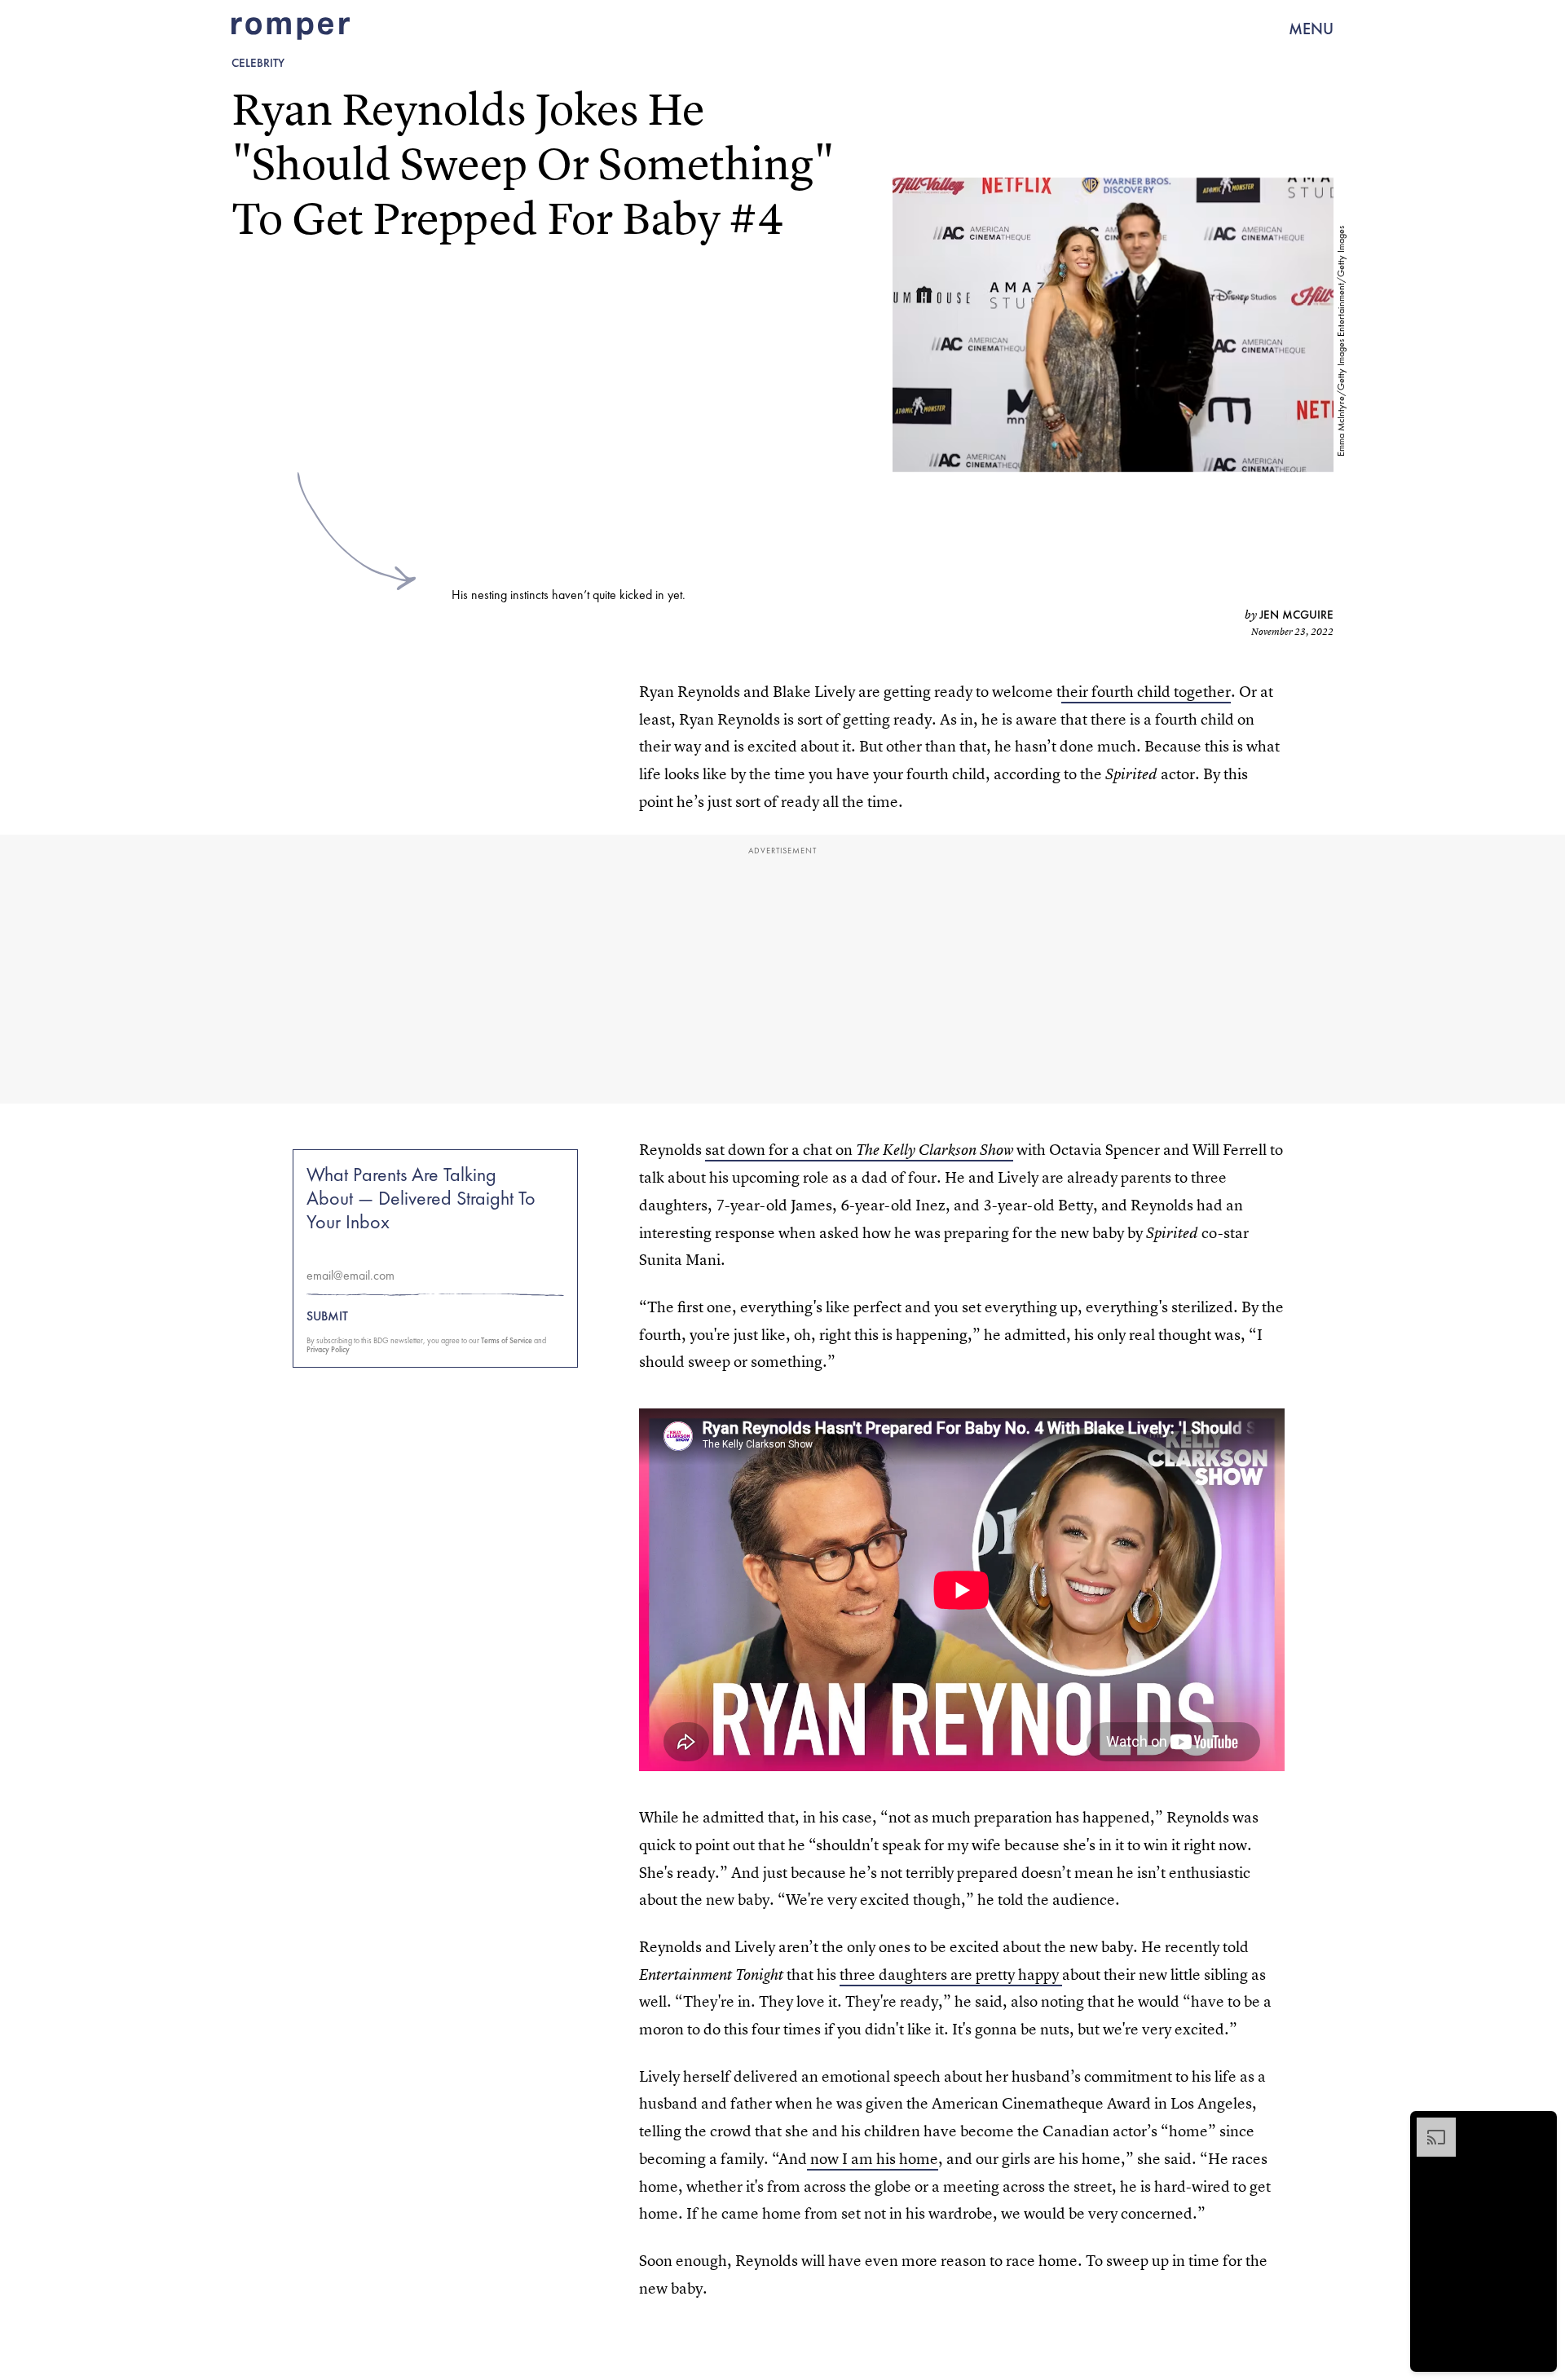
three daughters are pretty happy (951, 1975)
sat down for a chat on (859, 1150)
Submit (327, 1316)
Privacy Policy (328, 1349)
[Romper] (291, 29)
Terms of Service (507, 1340)
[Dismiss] (1539, 2126)
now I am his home (873, 2159)
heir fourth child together (1146, 692)
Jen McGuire (1296, 615)
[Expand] (1428, 2126)
